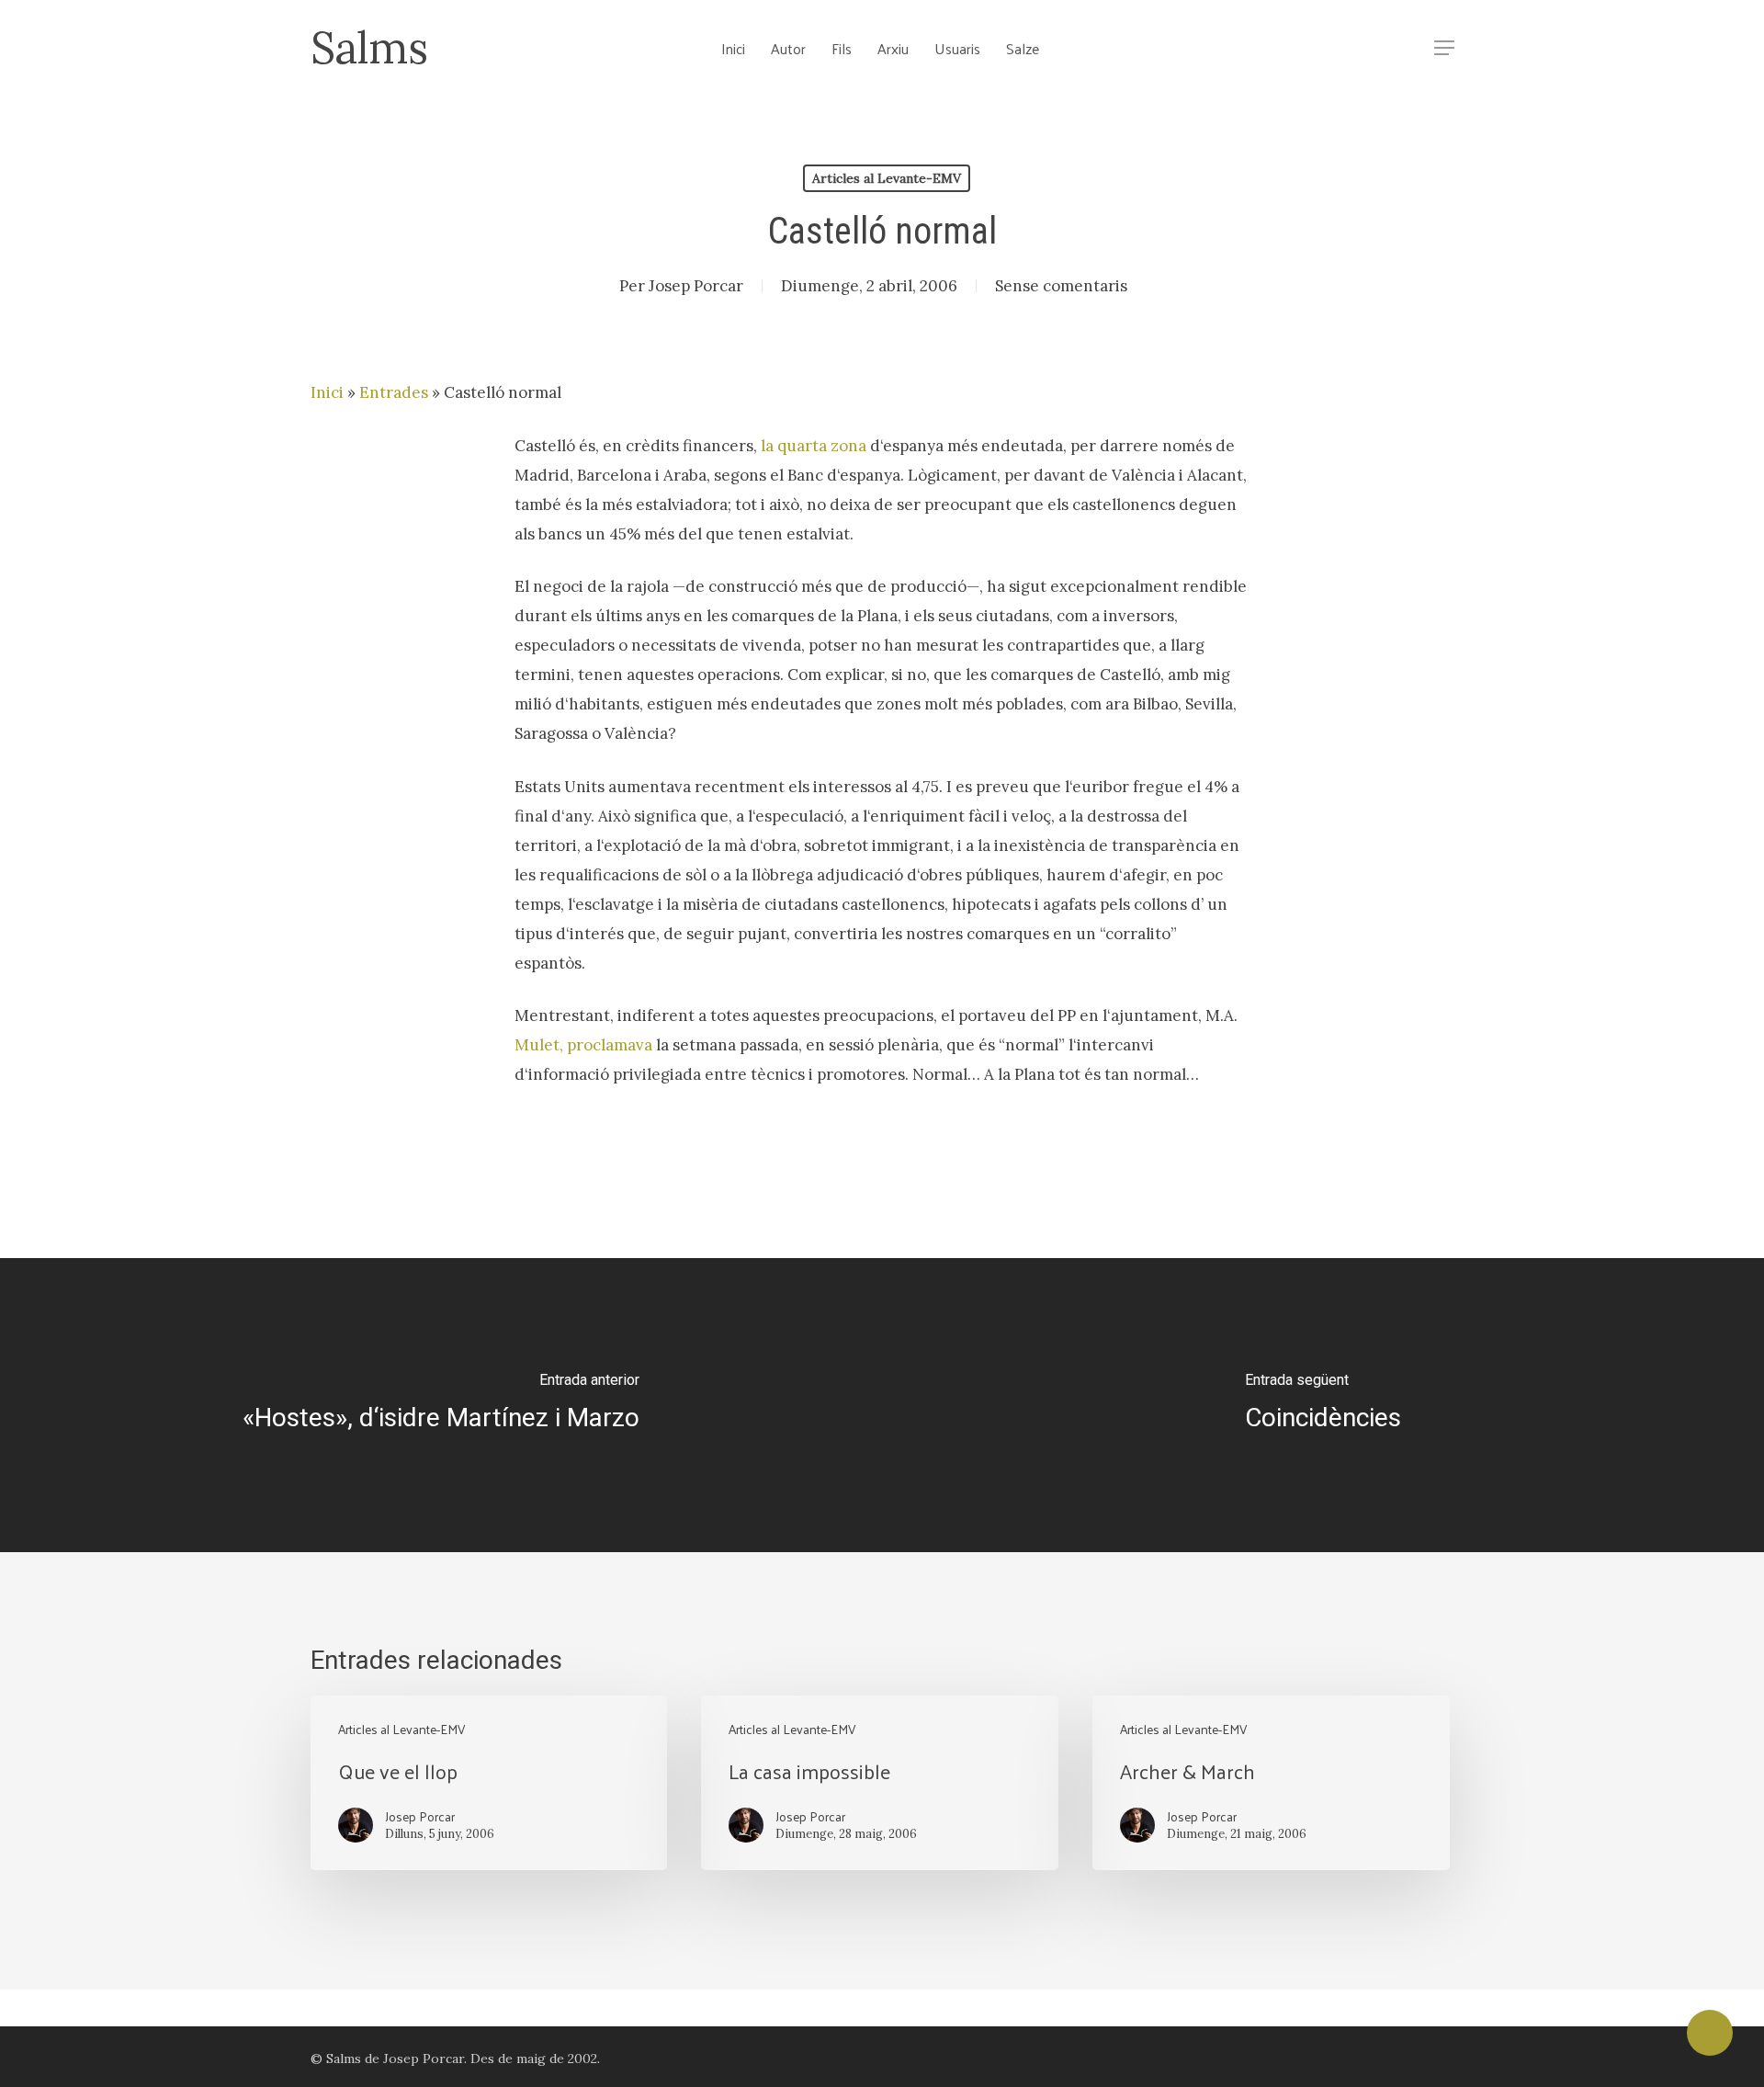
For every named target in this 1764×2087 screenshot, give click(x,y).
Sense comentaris (1061, 286)
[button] (1444, 48)
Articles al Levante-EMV (887, 178)
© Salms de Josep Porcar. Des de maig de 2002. (455, 2059)
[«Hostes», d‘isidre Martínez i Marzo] (441, 1405)
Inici (327, 392)
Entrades (394, 392)
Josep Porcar (696, 286)
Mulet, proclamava (583, 1045)
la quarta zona (814, 446)
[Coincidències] (1323, 1405)
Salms (369, 48)
